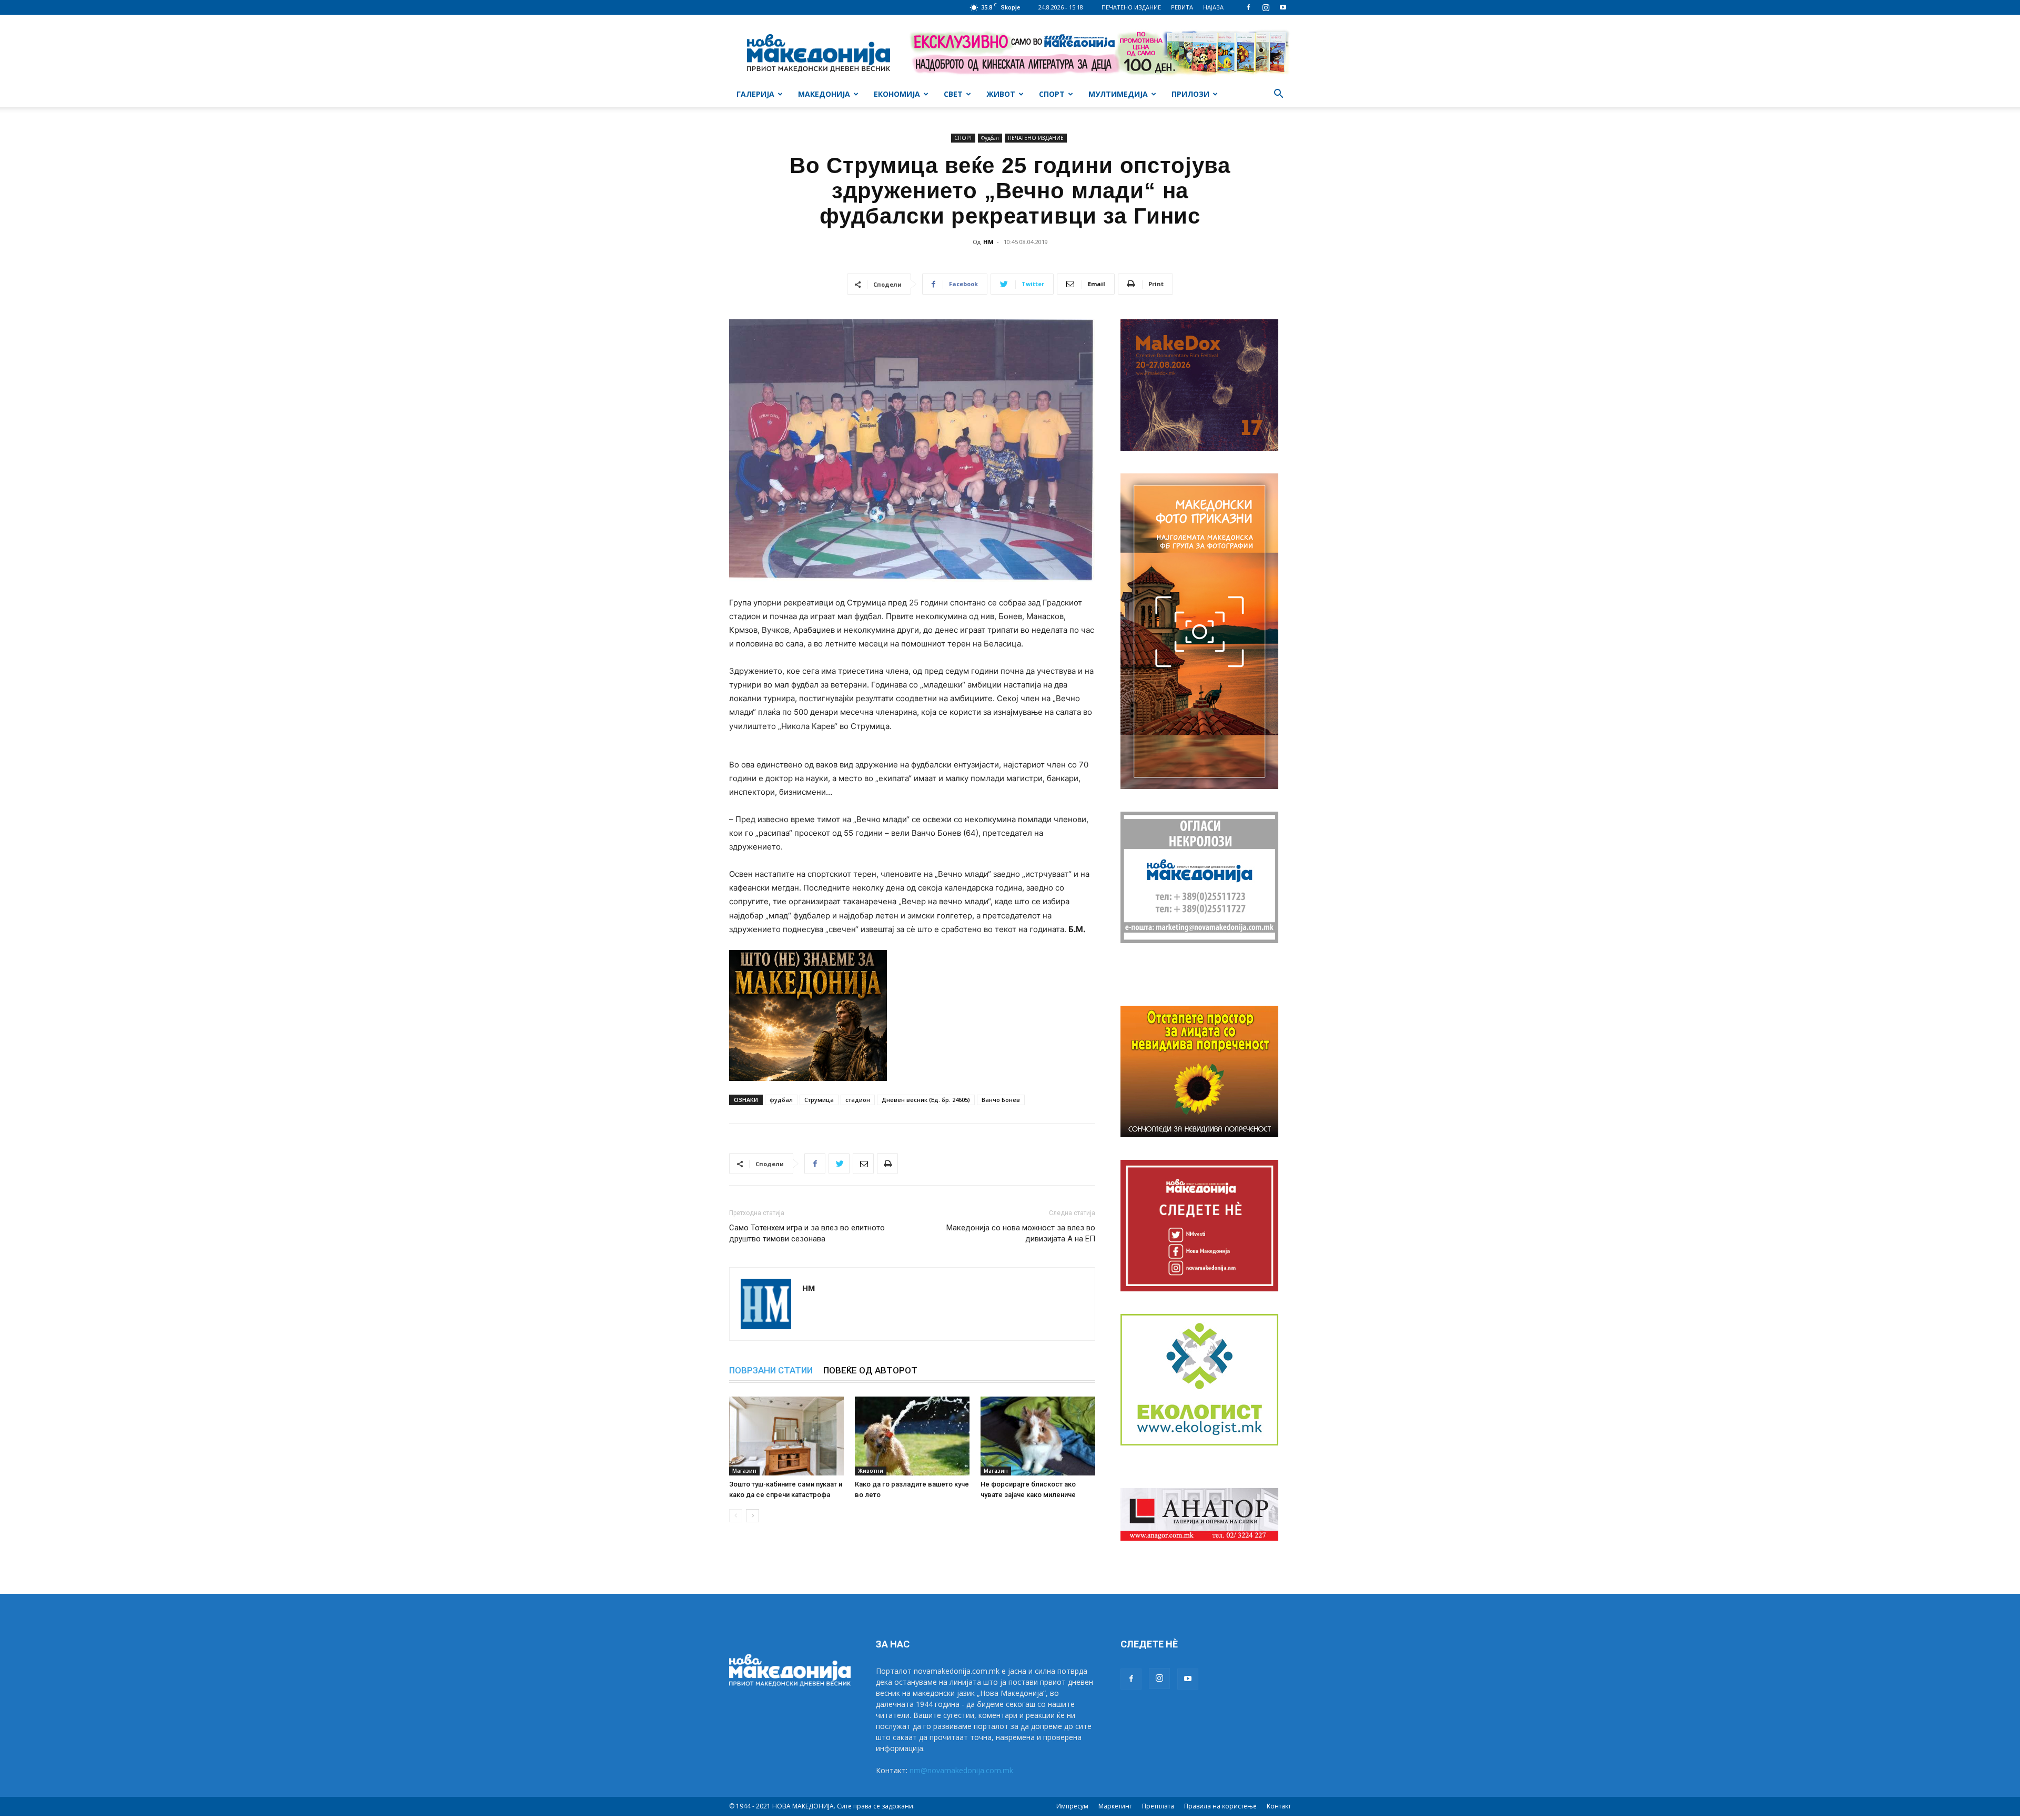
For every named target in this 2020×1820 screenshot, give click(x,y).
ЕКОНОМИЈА (897, 94)
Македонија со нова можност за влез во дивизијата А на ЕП (1021, 1233)
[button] (1278, 95)
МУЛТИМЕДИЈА (1118, 94)
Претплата (1158, 1806)
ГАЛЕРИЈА (755, 94)
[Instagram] (1266, 7)
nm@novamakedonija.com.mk (961, 1770)
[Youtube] (1283, 7)
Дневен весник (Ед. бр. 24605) (926, 1100)
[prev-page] (736, 1516)
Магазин (744, 1471)
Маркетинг (1115, 1806)
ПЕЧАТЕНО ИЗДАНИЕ (1131, 7)
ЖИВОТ (1001, 94)
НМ (988, 242)
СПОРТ (1052, 94)
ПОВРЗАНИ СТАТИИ (771, 1370)
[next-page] (753, 1516)
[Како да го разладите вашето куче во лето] (912, 1436)
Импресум (1072, 1806)
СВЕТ (953, 94)
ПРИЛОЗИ (1190, 94)
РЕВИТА (1182, 7)
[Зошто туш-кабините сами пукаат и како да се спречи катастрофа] (786, 1436)
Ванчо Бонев (1001, 1100)
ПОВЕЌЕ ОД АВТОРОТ (870, 1370)
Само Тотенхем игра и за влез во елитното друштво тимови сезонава (807, 1233)
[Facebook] (1248, 7)
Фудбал (990, 138)
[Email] (863, 1164)
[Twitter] (839, 1164)
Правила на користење (1220, 1806)
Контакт (1279, 1806)
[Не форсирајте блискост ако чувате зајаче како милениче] (1038, 1436)
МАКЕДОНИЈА (824, 94)
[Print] (887, 1164)
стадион (858, 1100)
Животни (871, 1471)
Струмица (819, 1100)
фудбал (781, 1100)
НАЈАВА (1213, 7)
